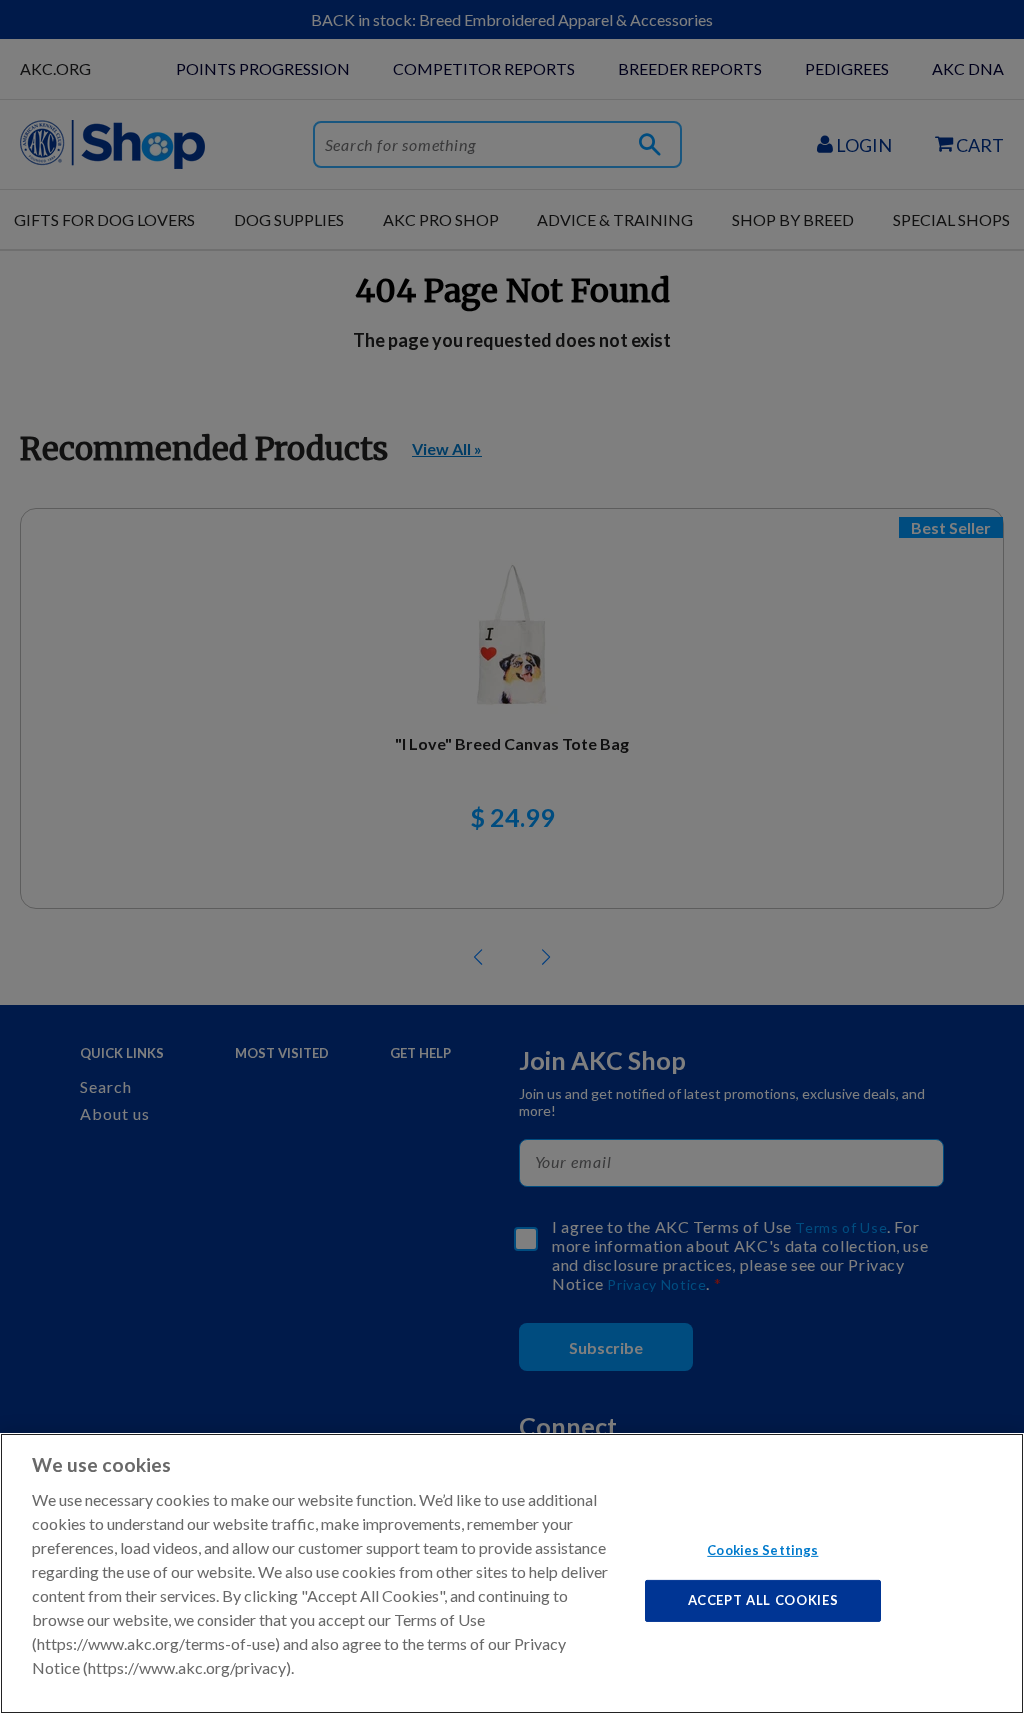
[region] (512, 1573)
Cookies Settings (762, 1549)
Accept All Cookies (763, 1600)
